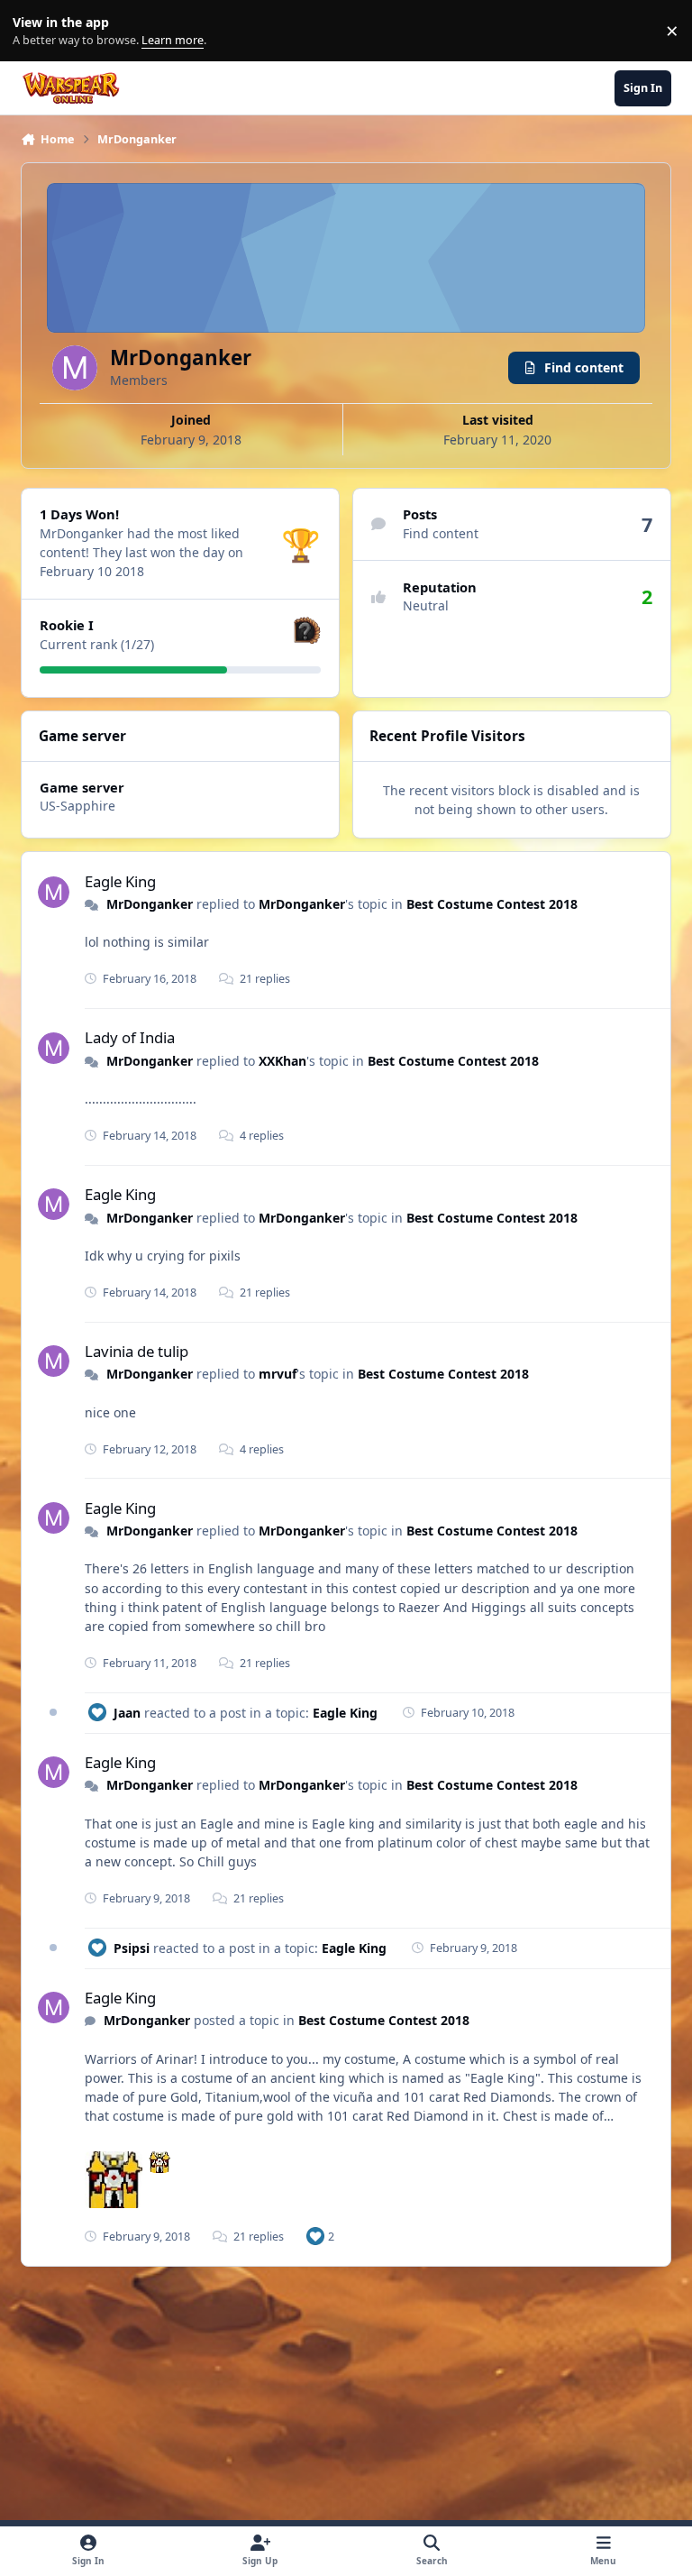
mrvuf (278, 1374)
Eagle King (120, 881)
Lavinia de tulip (137, 1351)
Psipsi (132, 1948)
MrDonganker (150, 904)
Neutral (426, 605)
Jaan (127, 1713)
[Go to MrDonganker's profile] (54, 892)
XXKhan (282, 1061)
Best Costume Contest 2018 (492, 904)
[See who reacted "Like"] (315, 2236)
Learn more (35, 31)
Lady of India (130, 1037)
